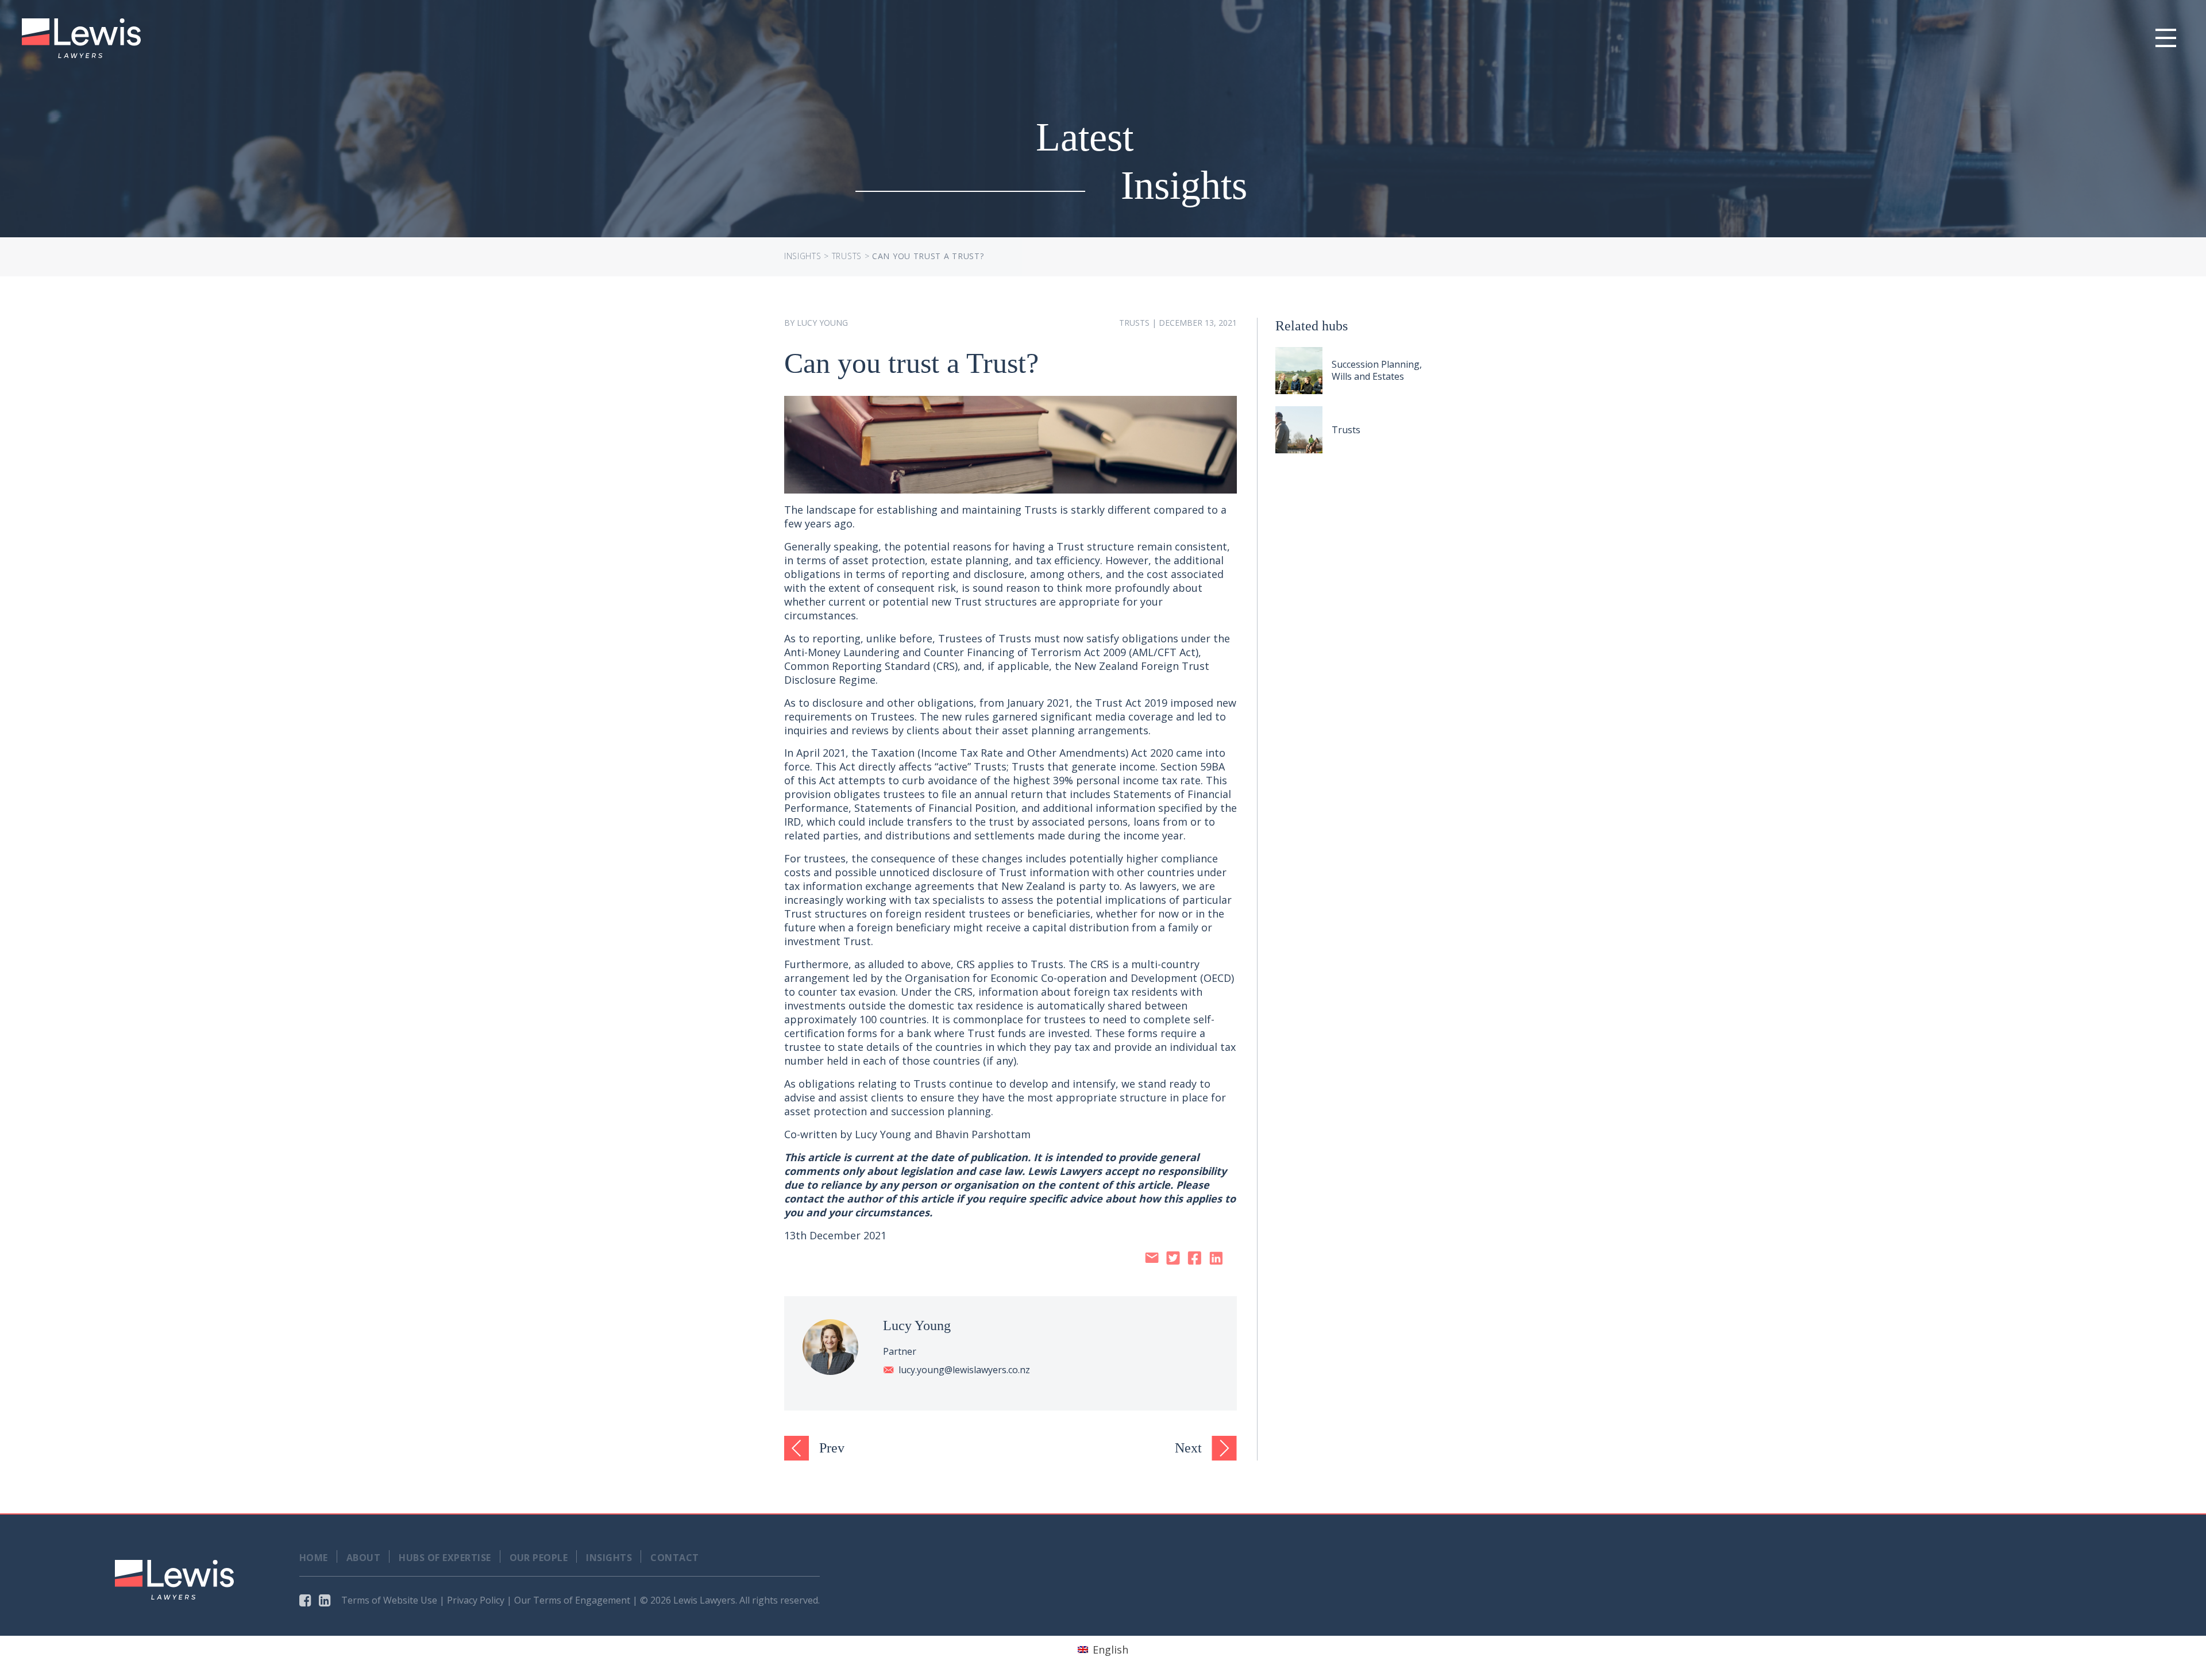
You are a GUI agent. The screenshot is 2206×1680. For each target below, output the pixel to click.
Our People (539, 1558)
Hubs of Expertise (445, 1558)
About (363, 1558)
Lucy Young (822, 323)
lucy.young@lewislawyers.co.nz (964, 1370)
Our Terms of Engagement (572, 1600)
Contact (674, 1558)
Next (1188, 1448)
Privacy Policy (476, 1600)
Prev (832, 1448)
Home (314, 1558)
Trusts (847, 256)
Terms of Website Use (389, 1600)
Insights (803, 256)
